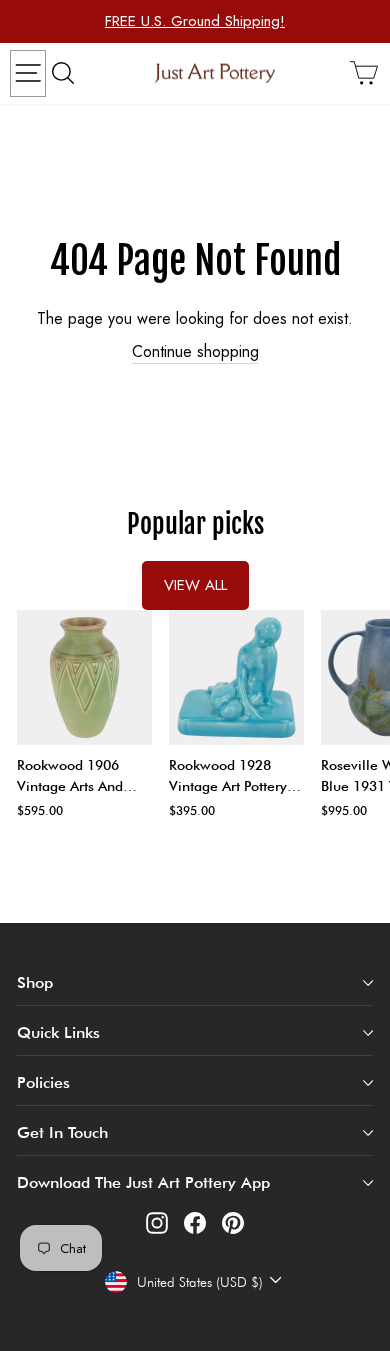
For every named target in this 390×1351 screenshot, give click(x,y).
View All (195, 585)
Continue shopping (195, 352)
